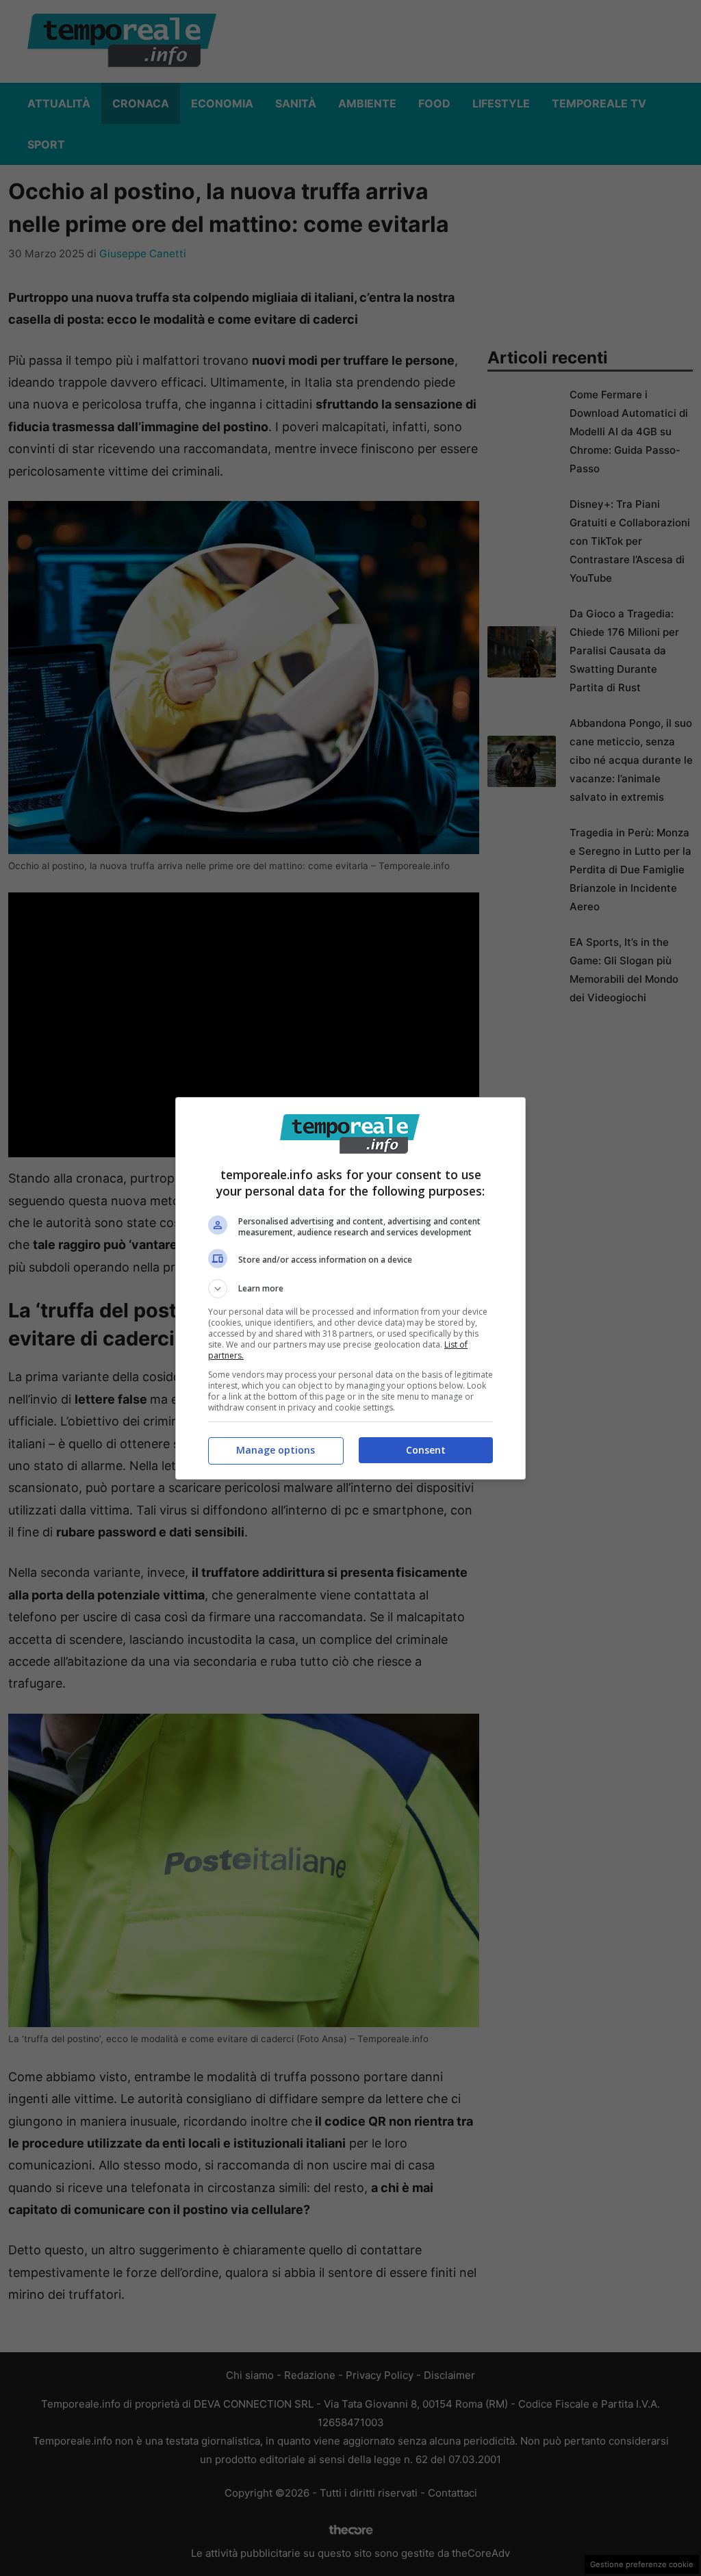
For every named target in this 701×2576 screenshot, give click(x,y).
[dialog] (350, 1288)
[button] (350, 1289)
